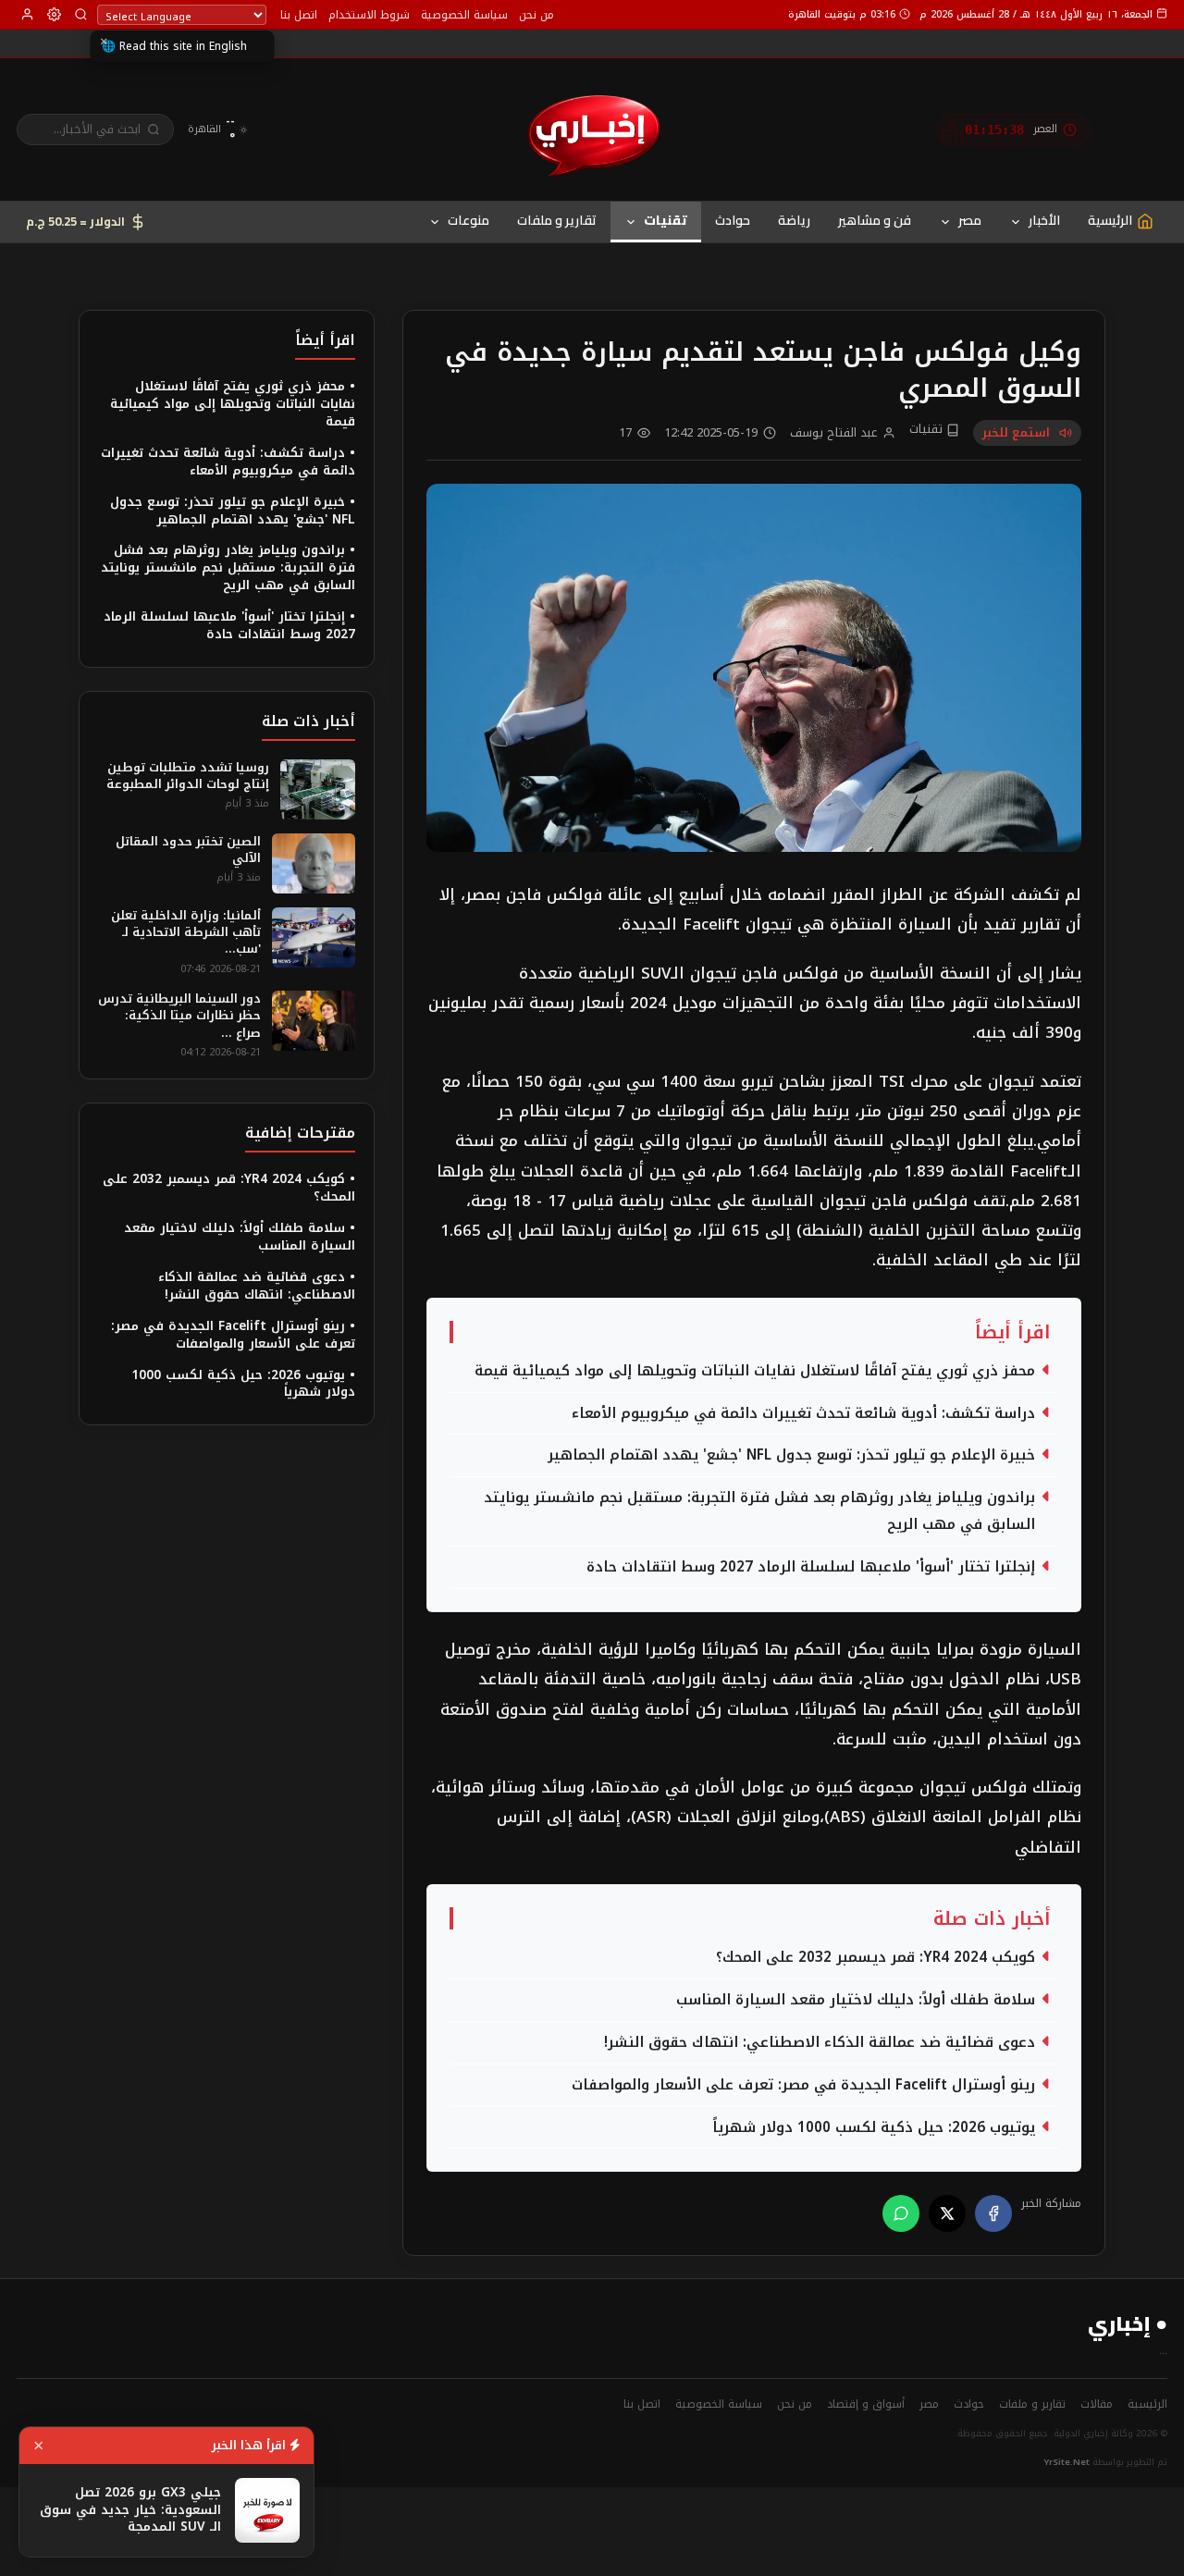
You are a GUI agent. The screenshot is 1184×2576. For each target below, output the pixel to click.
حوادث (733, 220)
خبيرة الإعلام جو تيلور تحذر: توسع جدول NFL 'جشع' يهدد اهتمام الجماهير (791, 1455)
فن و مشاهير (875, 220)
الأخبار (1044, 220)
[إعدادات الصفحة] (54, 14)
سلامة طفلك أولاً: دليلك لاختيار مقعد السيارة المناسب (856, 2000)
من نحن (536, 15)
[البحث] (81, 14)
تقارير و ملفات (557, 220)
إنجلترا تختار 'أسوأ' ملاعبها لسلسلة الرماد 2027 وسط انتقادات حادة (811, 1567)
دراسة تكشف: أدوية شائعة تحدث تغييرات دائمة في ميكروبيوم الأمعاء (803, 1413)
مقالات (1097, 2404)
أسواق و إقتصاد (866, 2404)
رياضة (794, 220)
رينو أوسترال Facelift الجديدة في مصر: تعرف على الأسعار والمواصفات (803, 2085)
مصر (970, 220)
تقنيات (666, 220)
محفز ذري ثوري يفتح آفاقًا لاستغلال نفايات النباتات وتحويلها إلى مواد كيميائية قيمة (755, 1371)
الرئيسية (1147, 2404)
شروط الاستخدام (369, 15)
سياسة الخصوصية (464, 15)
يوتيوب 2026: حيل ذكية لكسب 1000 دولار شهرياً (874, 2127)
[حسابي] (27, 14)
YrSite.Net (1067, 2462)
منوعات (469, 220)
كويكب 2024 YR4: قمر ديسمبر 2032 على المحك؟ (876, 1957)
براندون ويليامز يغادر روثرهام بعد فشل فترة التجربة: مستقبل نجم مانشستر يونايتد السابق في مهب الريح (759, 1511)
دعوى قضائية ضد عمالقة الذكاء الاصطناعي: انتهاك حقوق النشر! (820, 2042)
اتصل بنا (299, 15)
